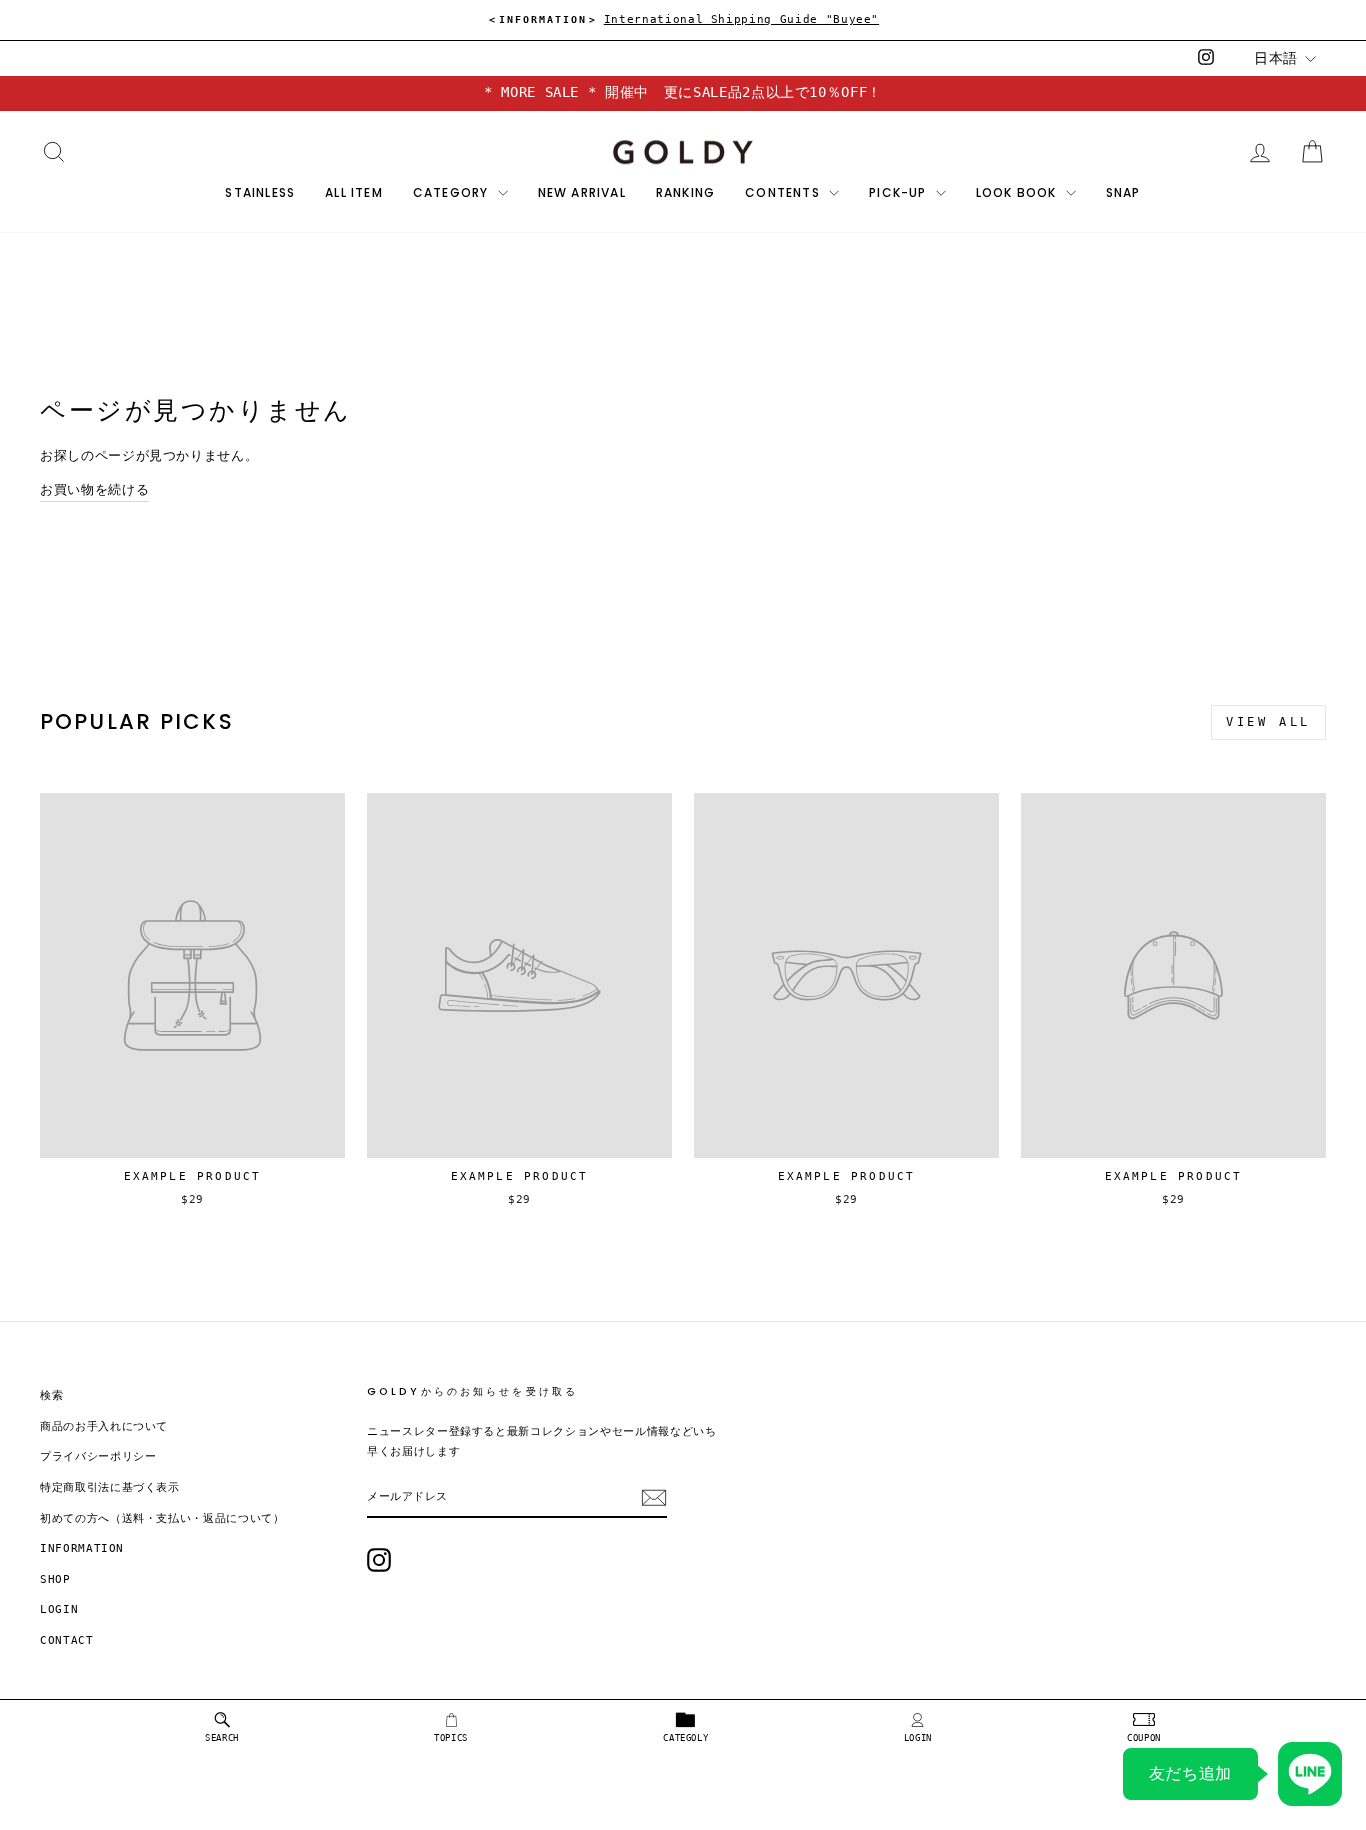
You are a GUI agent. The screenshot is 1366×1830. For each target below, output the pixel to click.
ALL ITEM (354, 192)
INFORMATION (82, 1548)
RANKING (685, 192)
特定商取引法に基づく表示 (110, 1487)
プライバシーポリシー (98, 1456)
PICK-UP (900, 192)
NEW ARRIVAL (582, 192)
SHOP (55, 1579)
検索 (51, 1395)
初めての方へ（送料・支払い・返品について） (162, 1518)
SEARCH (222, 1738)
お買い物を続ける (94, 489)
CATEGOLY (685, 1738)
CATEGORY (453, 192)
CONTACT (67, 1640)
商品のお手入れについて (104, 1426)
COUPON (1144, 1738)
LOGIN (918, 1738)
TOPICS (451, 1738)
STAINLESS (260, 192)
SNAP (1123, 192)
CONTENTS (784, 192)
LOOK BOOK (1018, 192)
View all (1268, 722)
